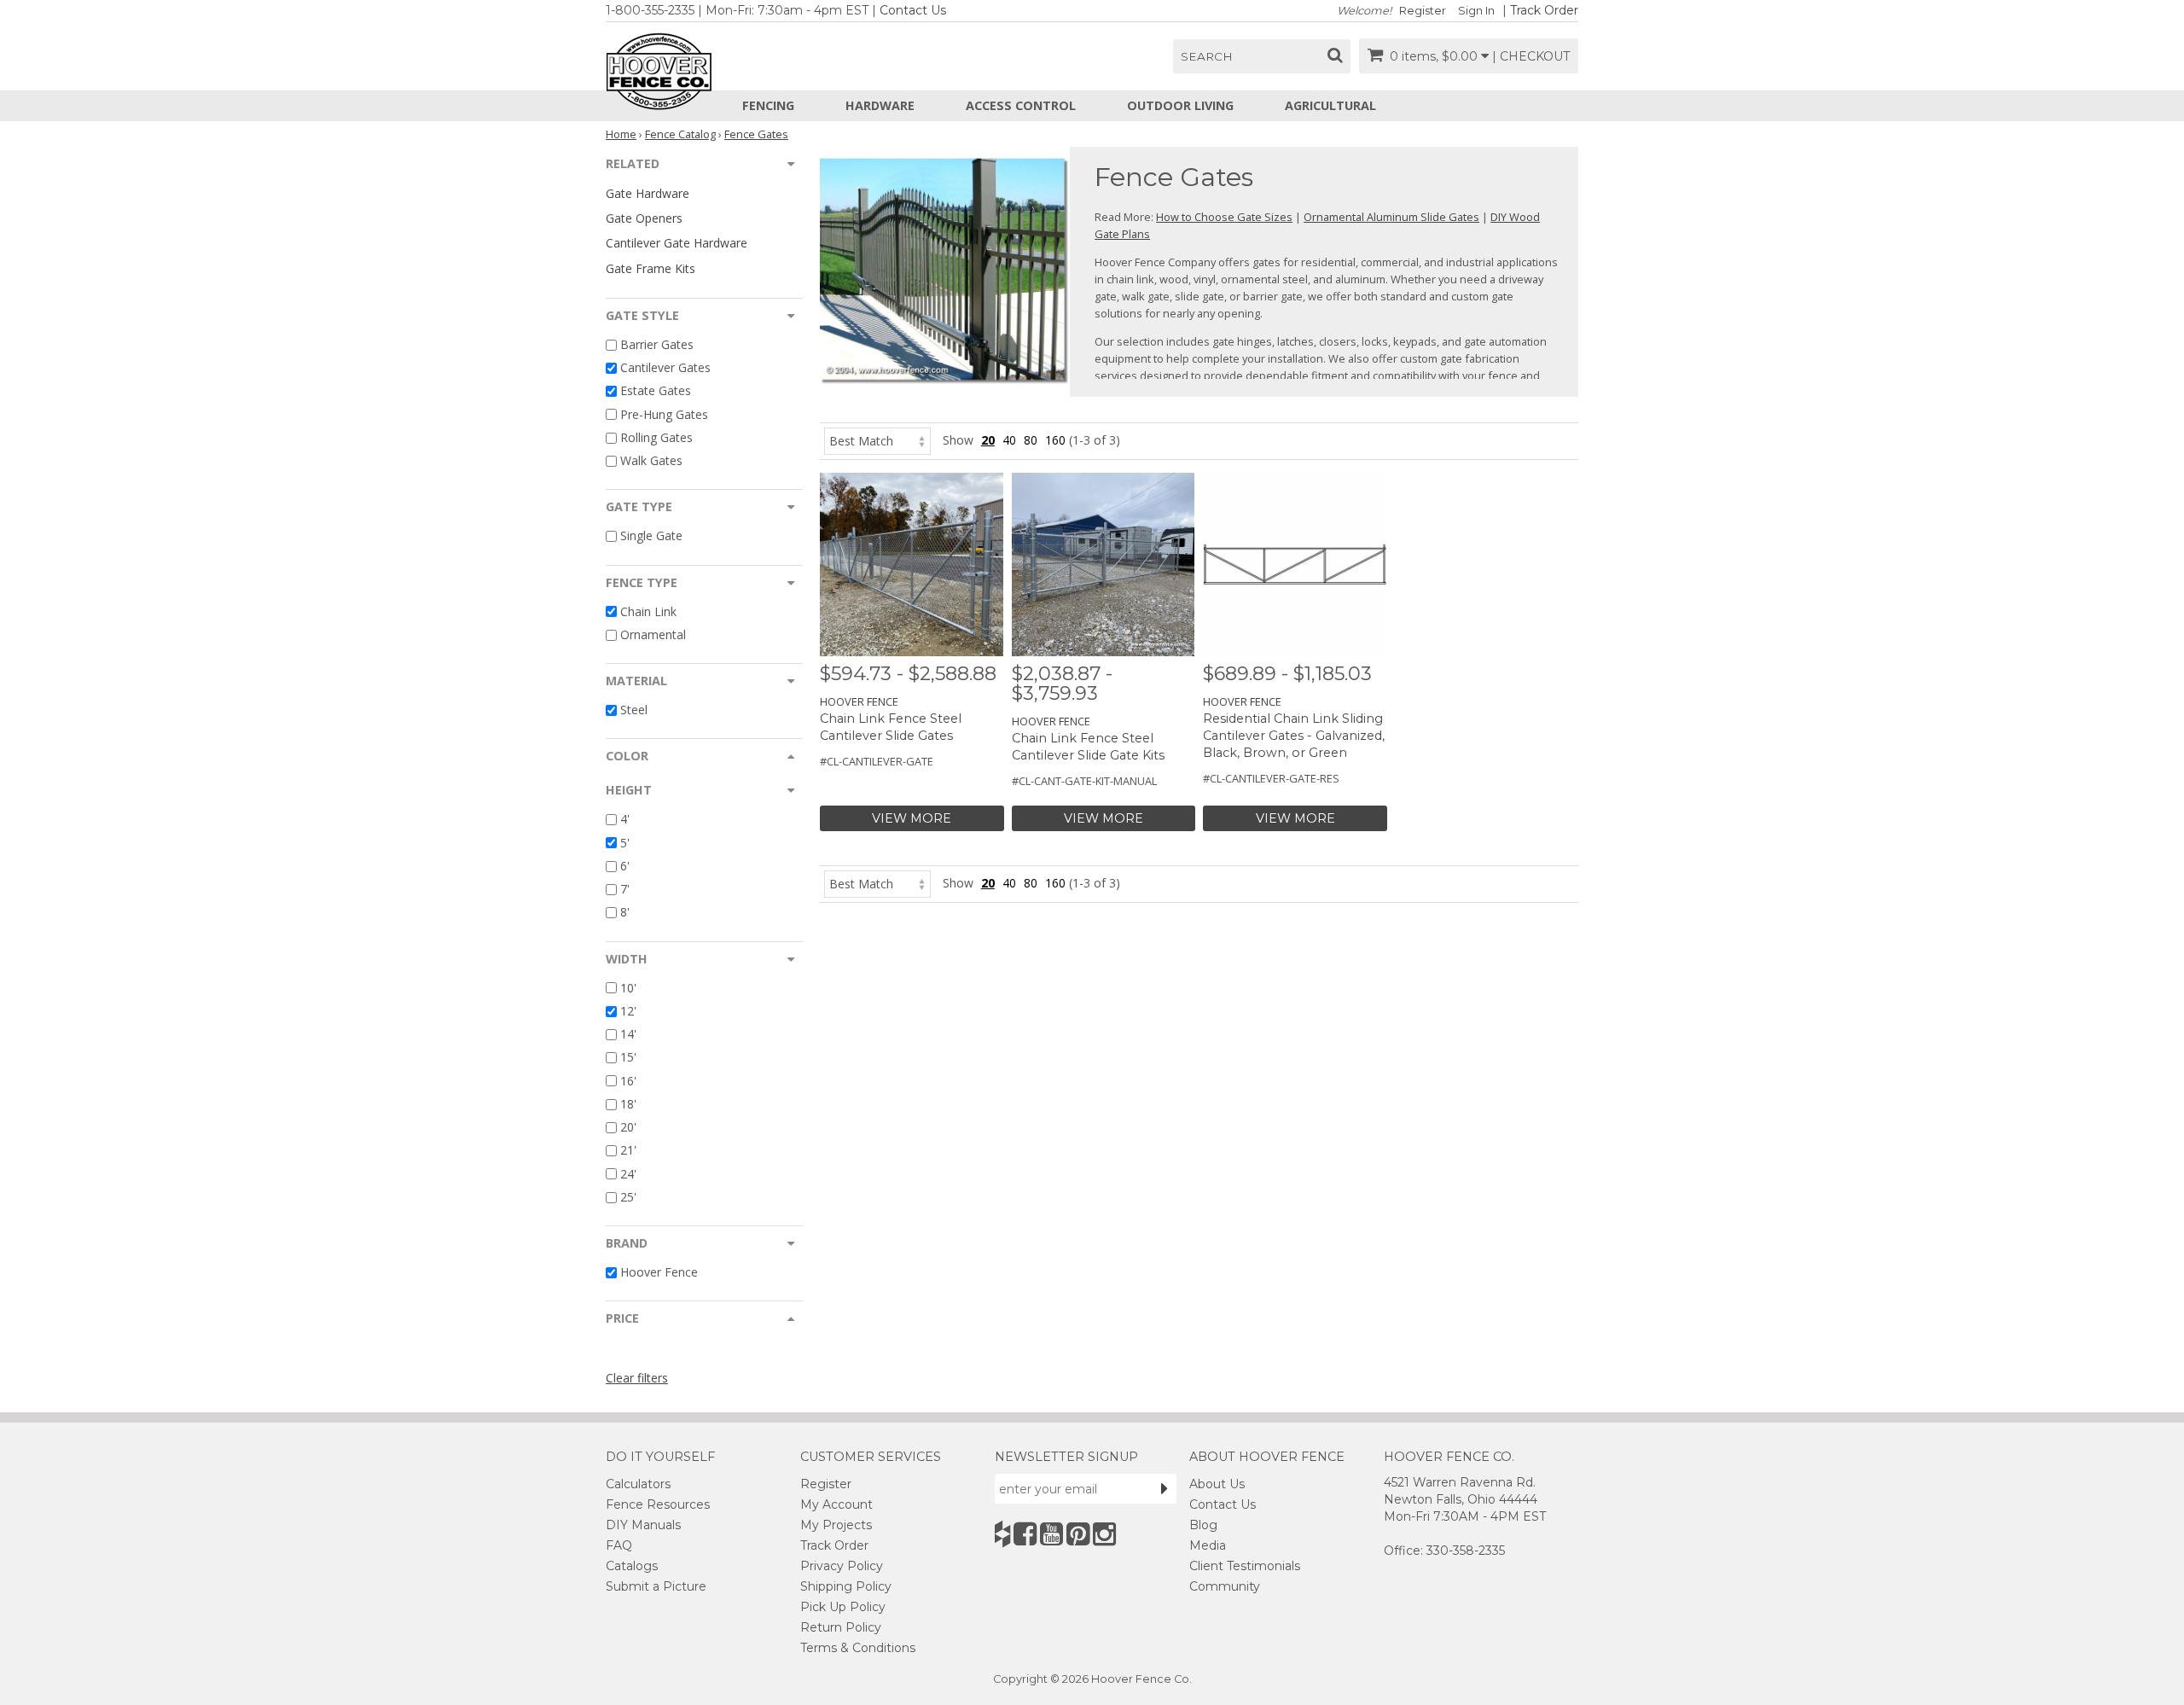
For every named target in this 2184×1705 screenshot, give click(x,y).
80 (1031, 440)
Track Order (1544, 10)
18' (628, 1104)
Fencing (768, 105)
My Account (836, 1504)
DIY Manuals (643, 1525)
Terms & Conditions (858, 1648)
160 (1055, 440)
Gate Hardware (648, 193)
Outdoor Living (1180, 105)
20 (988, 440)
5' (625, 843)
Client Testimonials (1245, 1566)
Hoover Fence (659, 1272)
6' (625, 866)
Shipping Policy (846, 1586)
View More (912, 818)
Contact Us (913, 10)
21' (628, 1151)
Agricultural (1330, 105)
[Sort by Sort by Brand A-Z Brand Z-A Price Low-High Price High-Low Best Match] (877, 440)
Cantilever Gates (665, 367)
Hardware (880, 105)
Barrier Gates (657, 344)
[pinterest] (1078, 1534)
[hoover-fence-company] (1002, 1534)
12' (628, 1011)
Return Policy (841, 1627)
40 (1009, 440)
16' (628, 1081)
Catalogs (632, 1566)
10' (628, 988)
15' (628, 1058)
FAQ (619, 1545)
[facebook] (1025, 1534)
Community (1225, 1586)
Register (1423, 11)
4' (625, 820)
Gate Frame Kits (651, 268)
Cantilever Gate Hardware (677, 243)
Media (1208, 1545)
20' (628, 1127)
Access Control (1021, 105)
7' (625, 889)
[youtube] (1051, 1534)
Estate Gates (656, 391)
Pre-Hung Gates (664, 414)
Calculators (638, 1484)
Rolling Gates (656, 437)
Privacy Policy (842, 1566)
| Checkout (1531, 56)
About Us (1217, 1484)
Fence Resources (658, 1504)
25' (628, 1197)
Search (1207, 56)
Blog (1203, 1525)
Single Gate (651, 536)
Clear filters (637, 1378)
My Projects (836, 1525)
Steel (634, 710)
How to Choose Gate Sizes (1224, 217)
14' (628, 1034)
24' (628, 1174)
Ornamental (653, 634)
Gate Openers (644, 218)
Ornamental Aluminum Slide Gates (1391, 217)
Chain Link (648, 611)
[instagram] (1104, 1534)
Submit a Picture (656, 1586)
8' (625, 913)
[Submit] (1165, 1488)
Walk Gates (651, 460)
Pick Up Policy (843, 1607)
